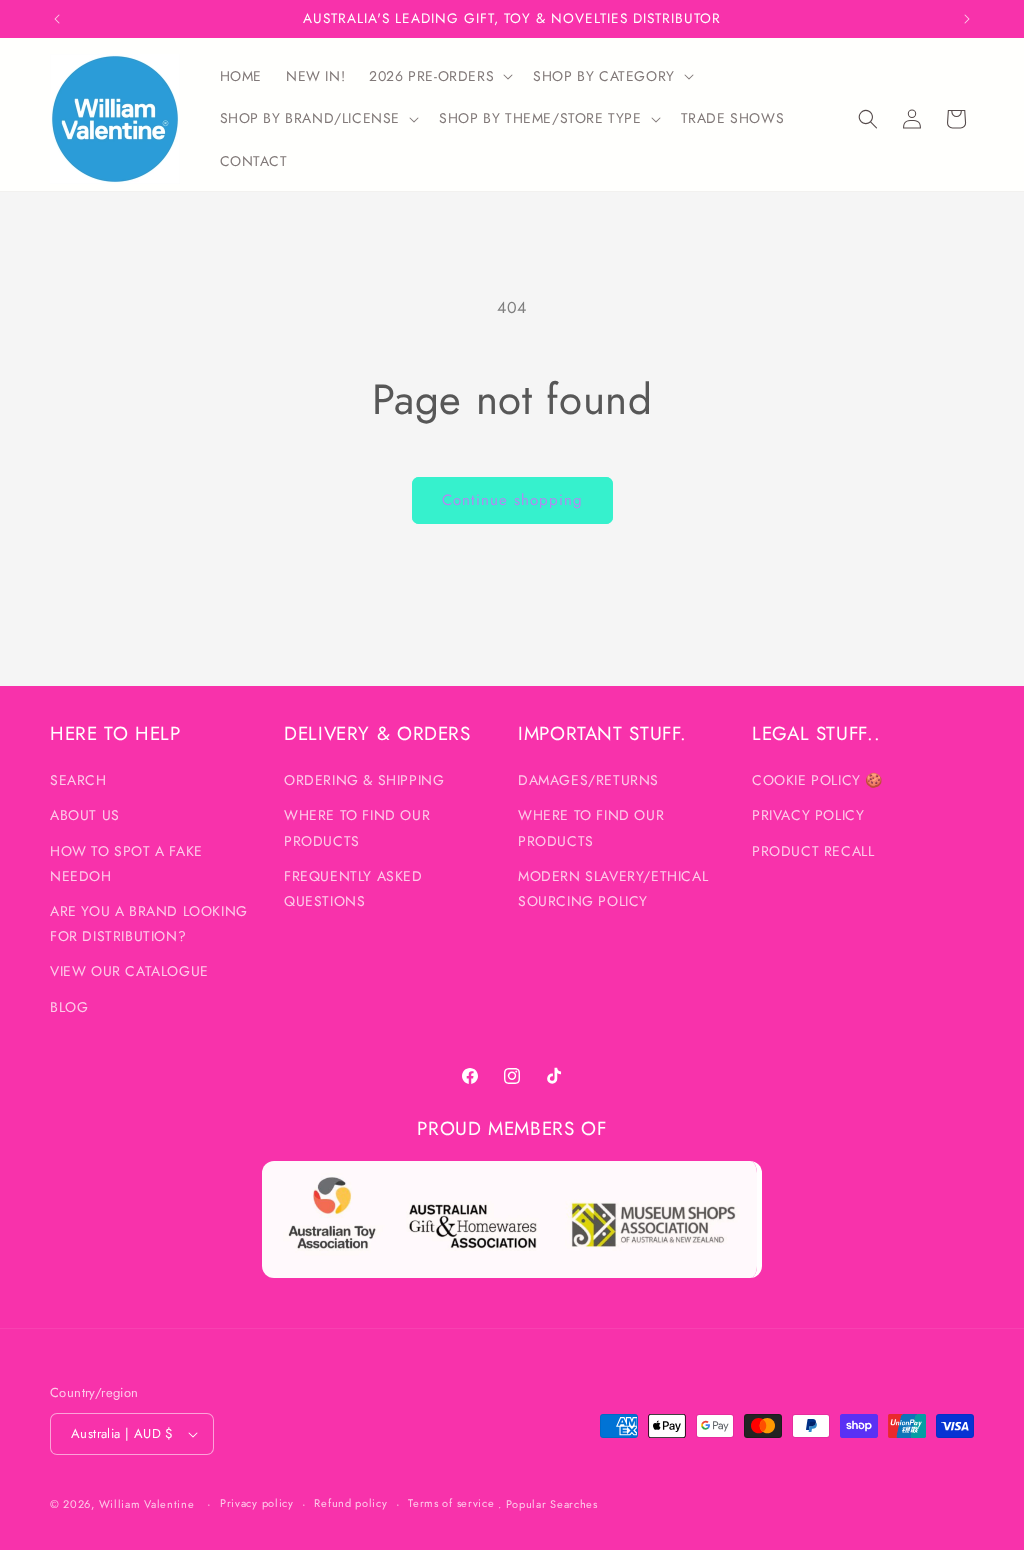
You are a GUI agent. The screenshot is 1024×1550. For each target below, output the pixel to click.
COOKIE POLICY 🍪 (817, 780)
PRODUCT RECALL (813, 851)
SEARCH (78, 780)
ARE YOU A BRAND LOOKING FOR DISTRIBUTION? (149, 923)
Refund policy (350, 1503)
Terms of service (451, 1503)
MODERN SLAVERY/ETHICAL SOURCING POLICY (613, 888)
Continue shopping (512, 500)
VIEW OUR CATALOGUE (129, 971)
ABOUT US (85, 815)
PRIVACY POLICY (808, 815)
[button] (439, 76)
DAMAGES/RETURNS (588, 780)
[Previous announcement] (57, 19)
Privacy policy (257, 1503)
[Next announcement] (967, 19)
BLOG (69, 1007)
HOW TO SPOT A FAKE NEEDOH (126, 863)
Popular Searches (552, 1504)
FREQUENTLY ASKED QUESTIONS (353, 888)
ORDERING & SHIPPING (364, 780)
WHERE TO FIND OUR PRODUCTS (357, 827)
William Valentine (147, 1504)
